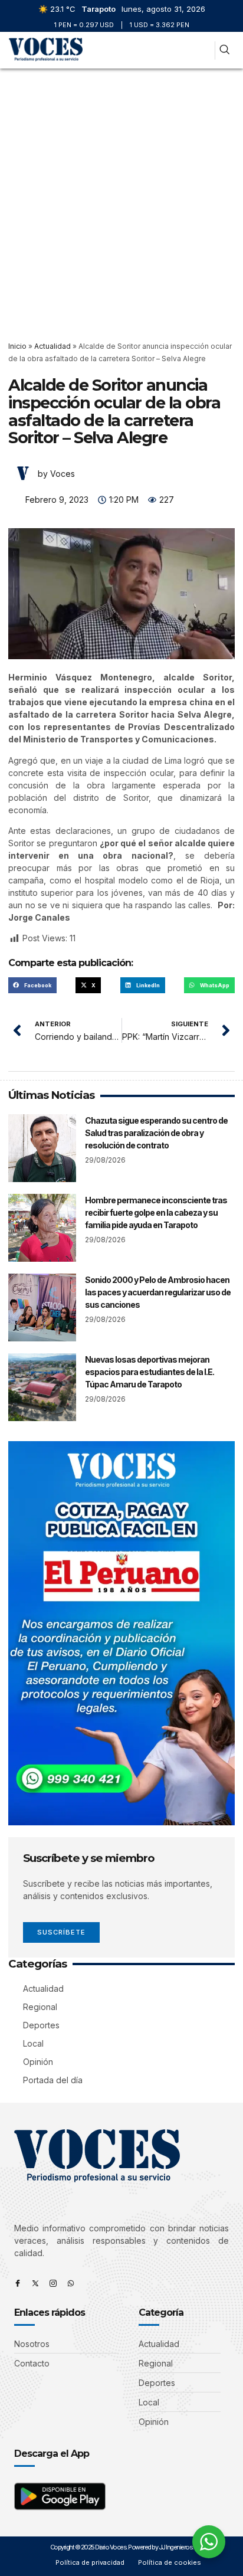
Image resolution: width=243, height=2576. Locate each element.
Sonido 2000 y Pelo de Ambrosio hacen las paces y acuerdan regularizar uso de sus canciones (158, 1292)
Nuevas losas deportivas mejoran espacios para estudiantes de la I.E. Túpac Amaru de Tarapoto (150, 1372)
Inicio (17, 346)
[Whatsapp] (71, 2283)
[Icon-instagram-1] (53, 2283)
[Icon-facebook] (18, 2283)
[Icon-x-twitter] (35, 2283)
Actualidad (52, 346)
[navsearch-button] (224, 50)
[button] (201, 50)
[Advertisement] (121, 196)
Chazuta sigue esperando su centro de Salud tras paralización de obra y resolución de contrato (156, 1133)
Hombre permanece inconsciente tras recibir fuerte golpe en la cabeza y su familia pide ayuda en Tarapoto (156, 1212)
